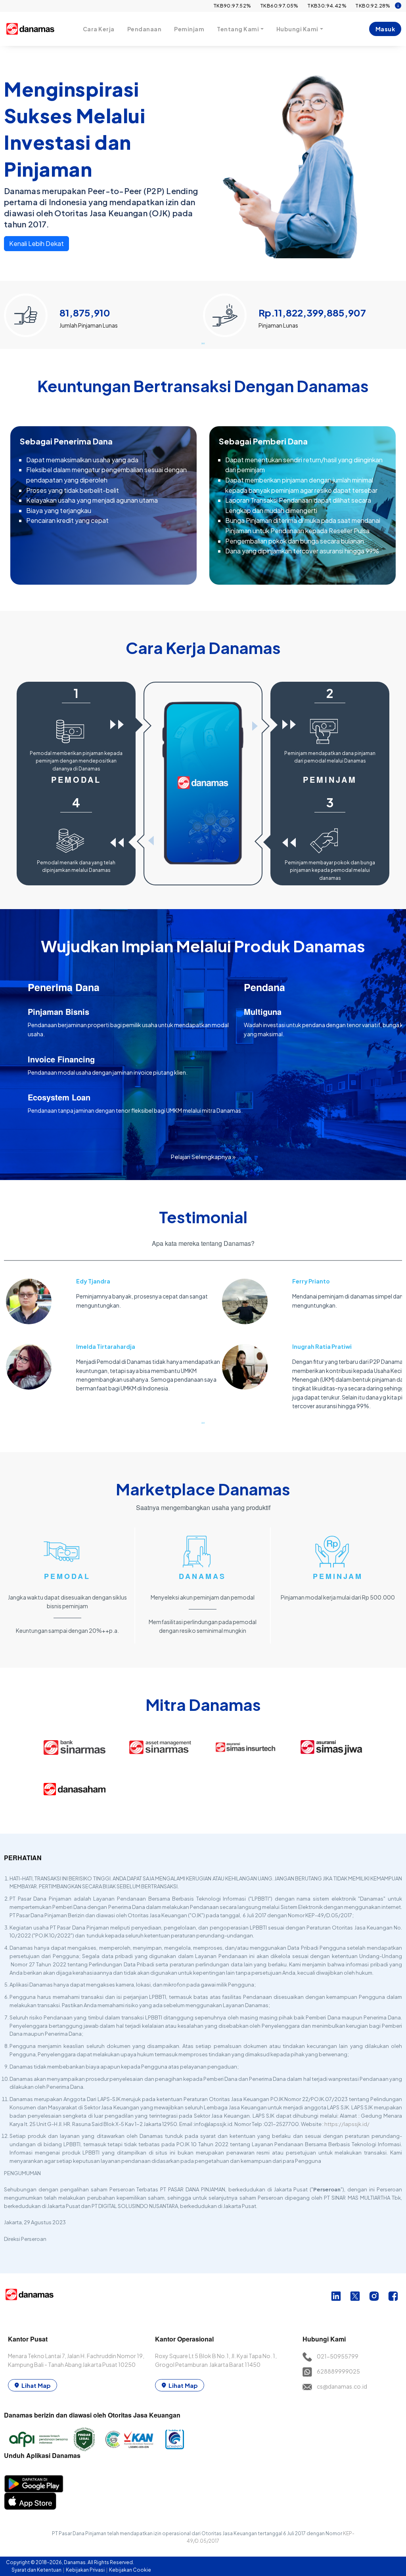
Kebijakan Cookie (130, 2570)
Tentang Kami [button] (238, 29)
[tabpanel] (103, 312)
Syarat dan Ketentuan (37, 2570)
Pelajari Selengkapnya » (203, 1156)
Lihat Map (36, 2385)
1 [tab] (203, 343)
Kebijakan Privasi (86, 2570)
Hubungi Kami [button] (297, 29)
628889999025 (338, 2371)
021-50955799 (338, 2356)
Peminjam (189, 29)
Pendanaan (145, 29)
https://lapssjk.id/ (347, 2124)
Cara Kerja (99, 29)
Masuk (385, 29)
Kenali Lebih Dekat (36, 243)
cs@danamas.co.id (342, 2386)
